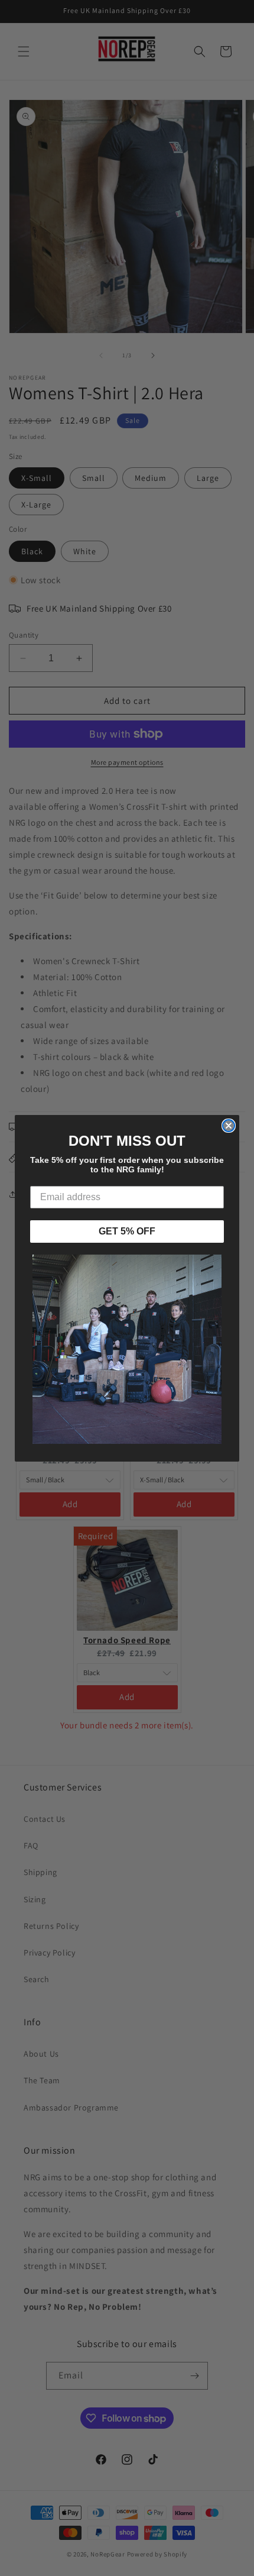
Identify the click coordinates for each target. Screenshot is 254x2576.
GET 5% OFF (127, 1231)
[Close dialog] (229, 1126)
